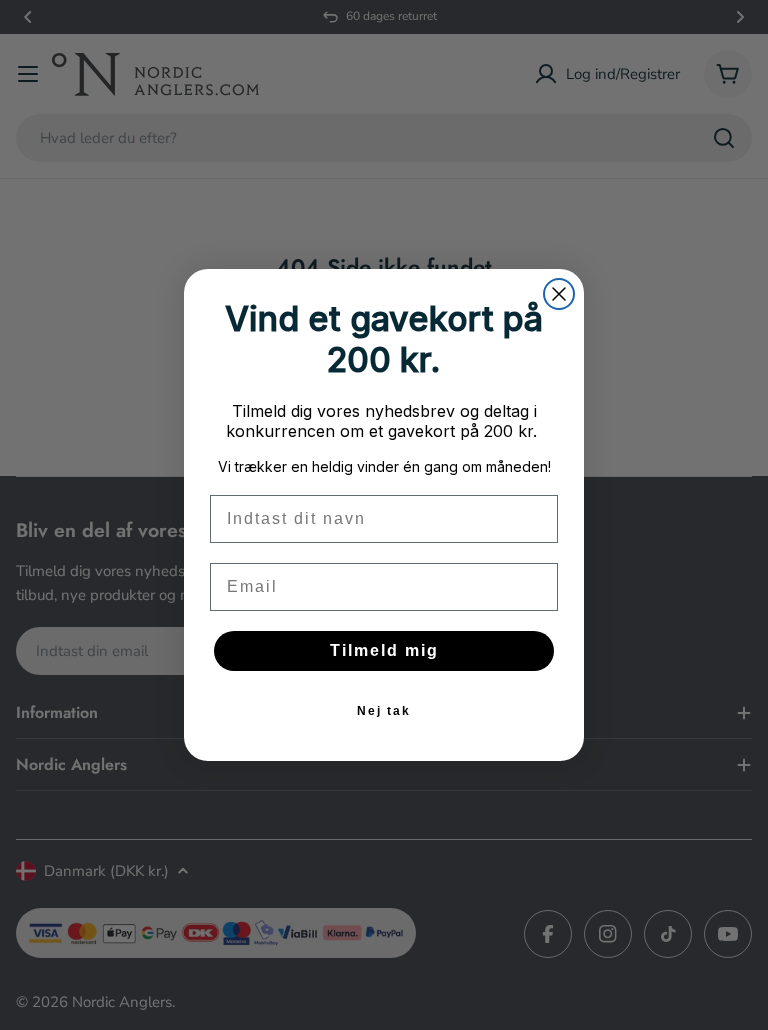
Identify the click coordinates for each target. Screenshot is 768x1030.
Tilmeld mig (384, 650)
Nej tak (384, 711)
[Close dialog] (559, 294)
